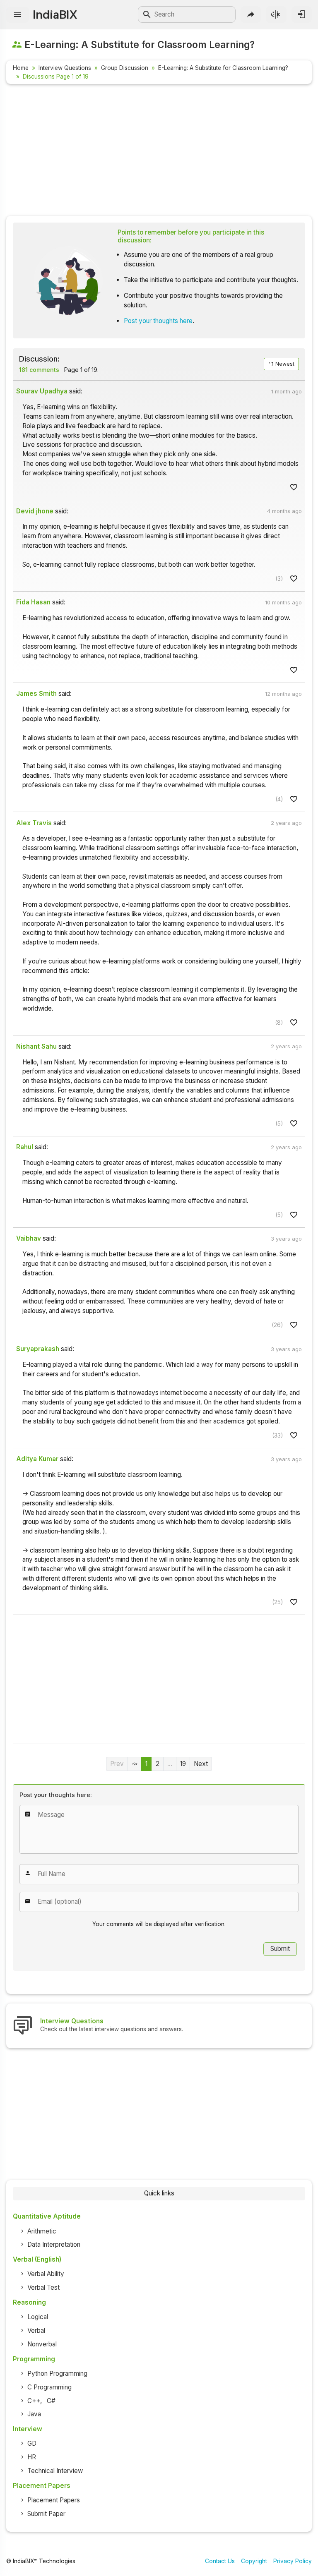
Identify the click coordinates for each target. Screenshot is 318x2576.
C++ (34, 2401)
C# (51, 2401)
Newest (284, 364)
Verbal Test (43, 2287)
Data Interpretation (54, 2244)
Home (21, 68)
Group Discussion (125, 68)
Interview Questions (65, 68)
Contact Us (220, 2561)
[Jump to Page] (135, 1764)
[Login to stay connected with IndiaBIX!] (302, 14)
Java (34, 2414)
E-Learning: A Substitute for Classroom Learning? (223, 68)
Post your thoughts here (158, 321)
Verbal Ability (46, 2274)
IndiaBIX (55, 14)
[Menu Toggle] (18, 15)
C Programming (49, 2387)
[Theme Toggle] (276, 14)
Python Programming (57, 2374)
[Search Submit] (147, 14)
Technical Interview (55, 2471)
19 (183, 1764)
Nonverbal (42, 2344)
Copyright (254, 2561)
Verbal (36, 2330)
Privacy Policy (293, 2561)
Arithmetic (42, 2231)
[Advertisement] (159, 151)
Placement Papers (54, 2500)
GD (32, 2443)
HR (32, 2457)
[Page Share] (251, 14)
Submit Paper (46, 2514)
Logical (38, 2317)
